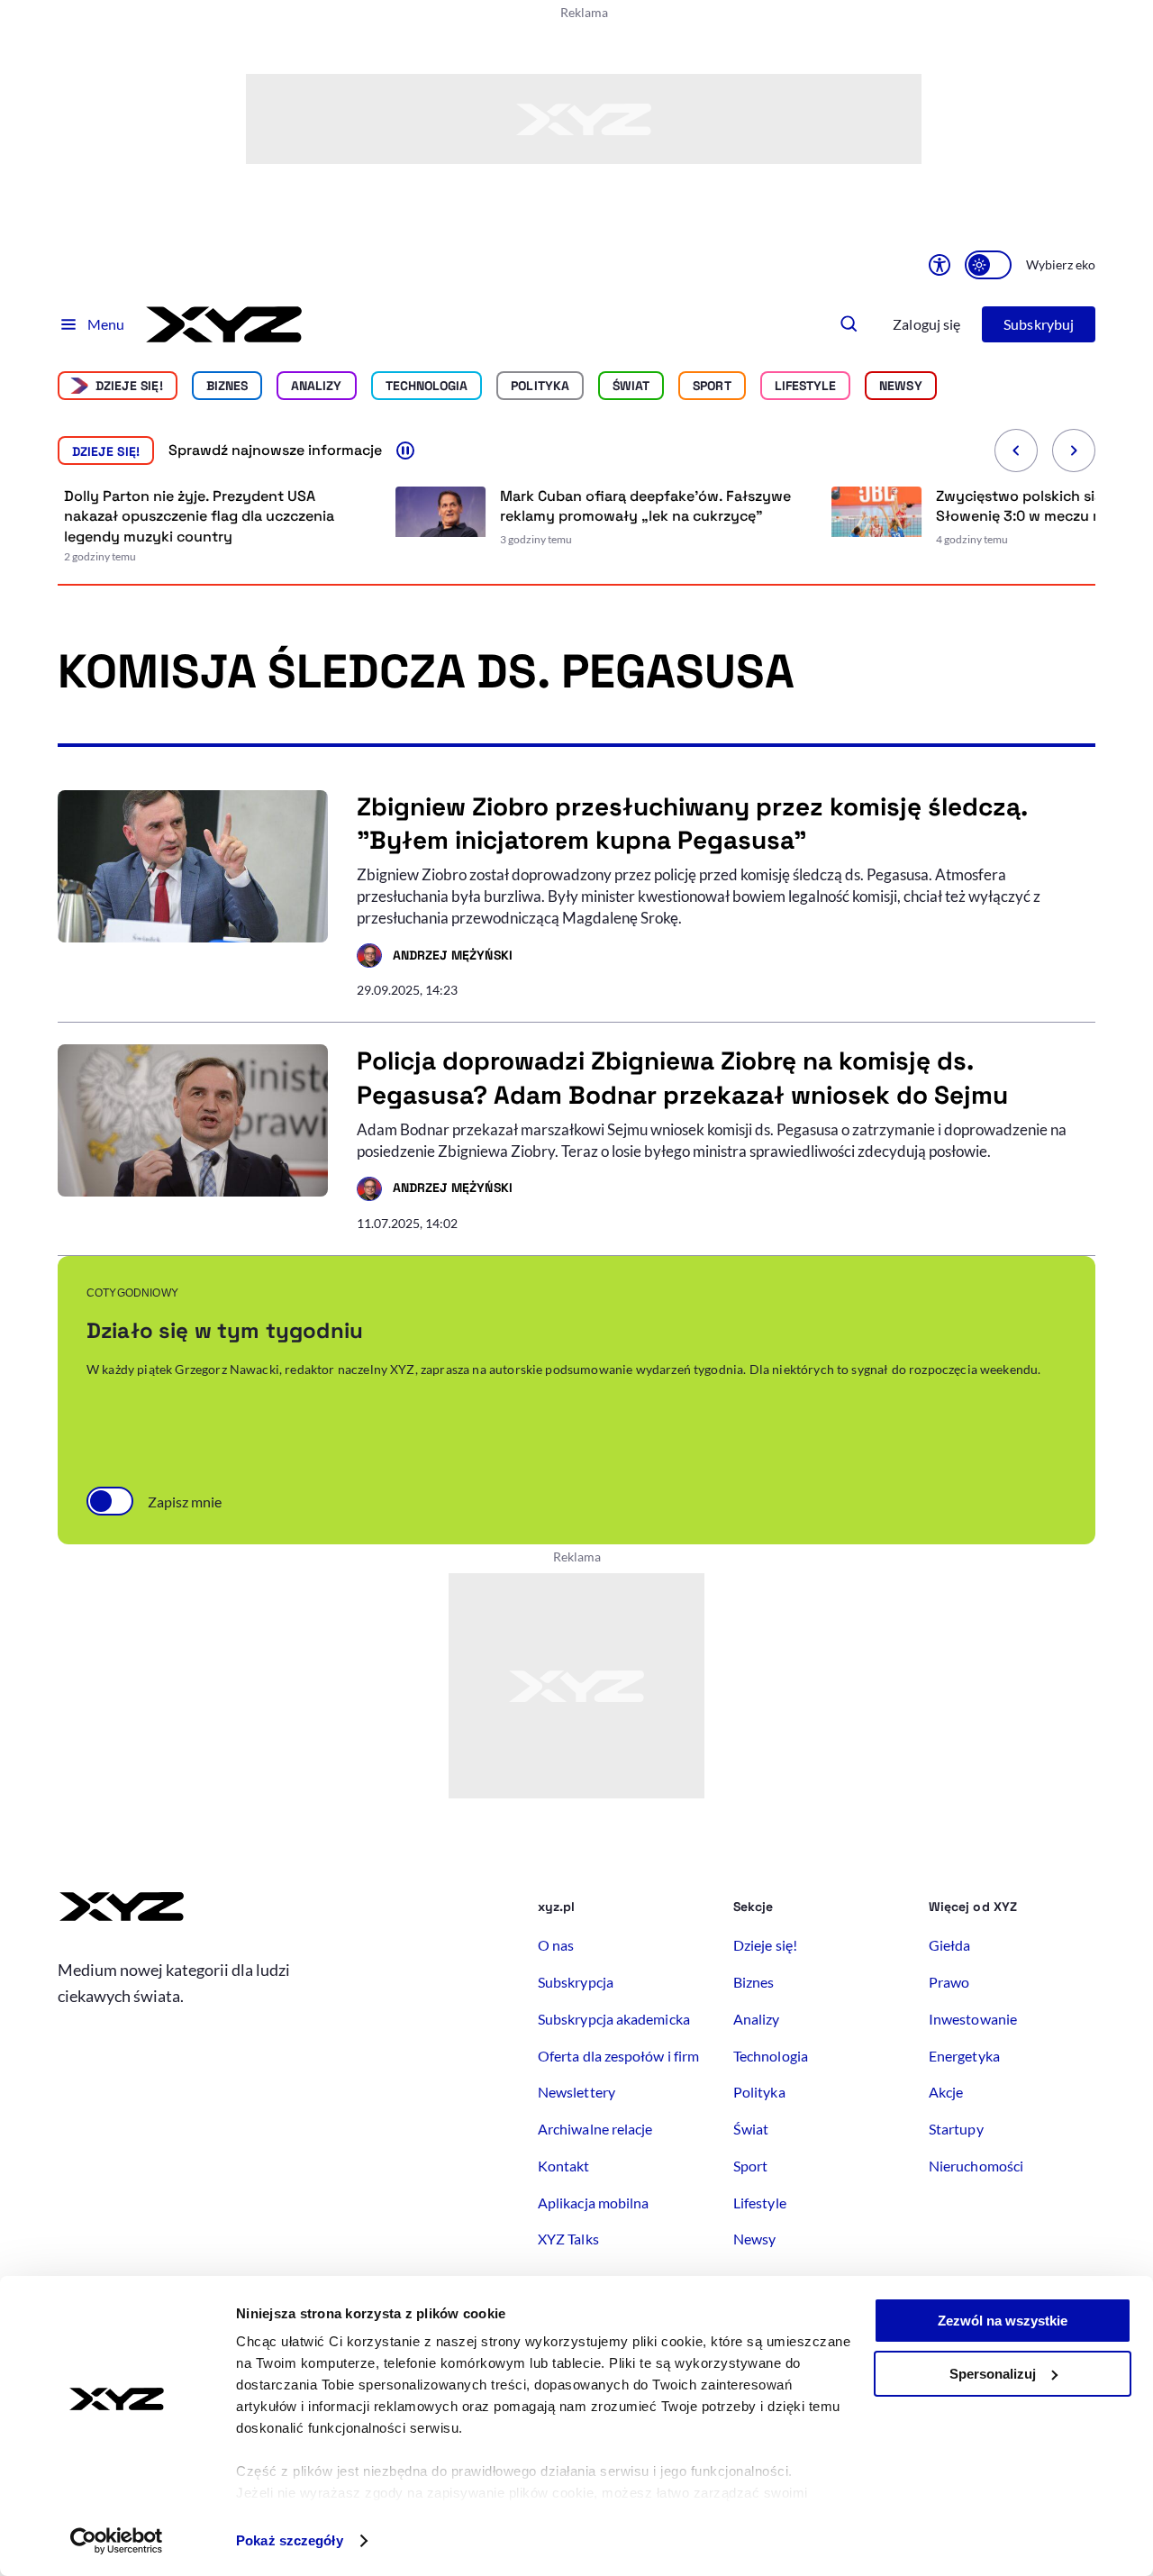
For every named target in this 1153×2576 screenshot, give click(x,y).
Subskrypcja (576, 1982)
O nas (556, 1945)
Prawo (949, 1982)
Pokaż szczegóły (290, 2540)
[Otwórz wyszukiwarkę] (849, 324)
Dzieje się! (129, 386)
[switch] (988, 265)
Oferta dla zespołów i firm (618, 2056)
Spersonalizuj (993, 2374)
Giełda (949, 1945)
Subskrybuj (1039, 324)
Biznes (227, 386)
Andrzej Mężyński (435, 958)
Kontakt (564, 2166)
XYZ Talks (568, 2239)
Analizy (317, 386)
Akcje (946, 2092)
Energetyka (964, 2056)
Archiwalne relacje (595, 2129)
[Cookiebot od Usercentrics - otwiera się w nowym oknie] (117, 2541)
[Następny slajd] (1074, 451)
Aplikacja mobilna (593, 2203)
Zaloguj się (926, 324)
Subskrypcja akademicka (614, 2019)
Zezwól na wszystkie (1003, 2321)
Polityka (540, 386)
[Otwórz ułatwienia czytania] (940, 265)
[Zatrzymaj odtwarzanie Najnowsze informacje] (405, 451)
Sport (712, 386)
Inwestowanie (973, 2019)
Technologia (427, 386)
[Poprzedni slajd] (1016, 451)
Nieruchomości (976, 2166)
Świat (631, 386)
